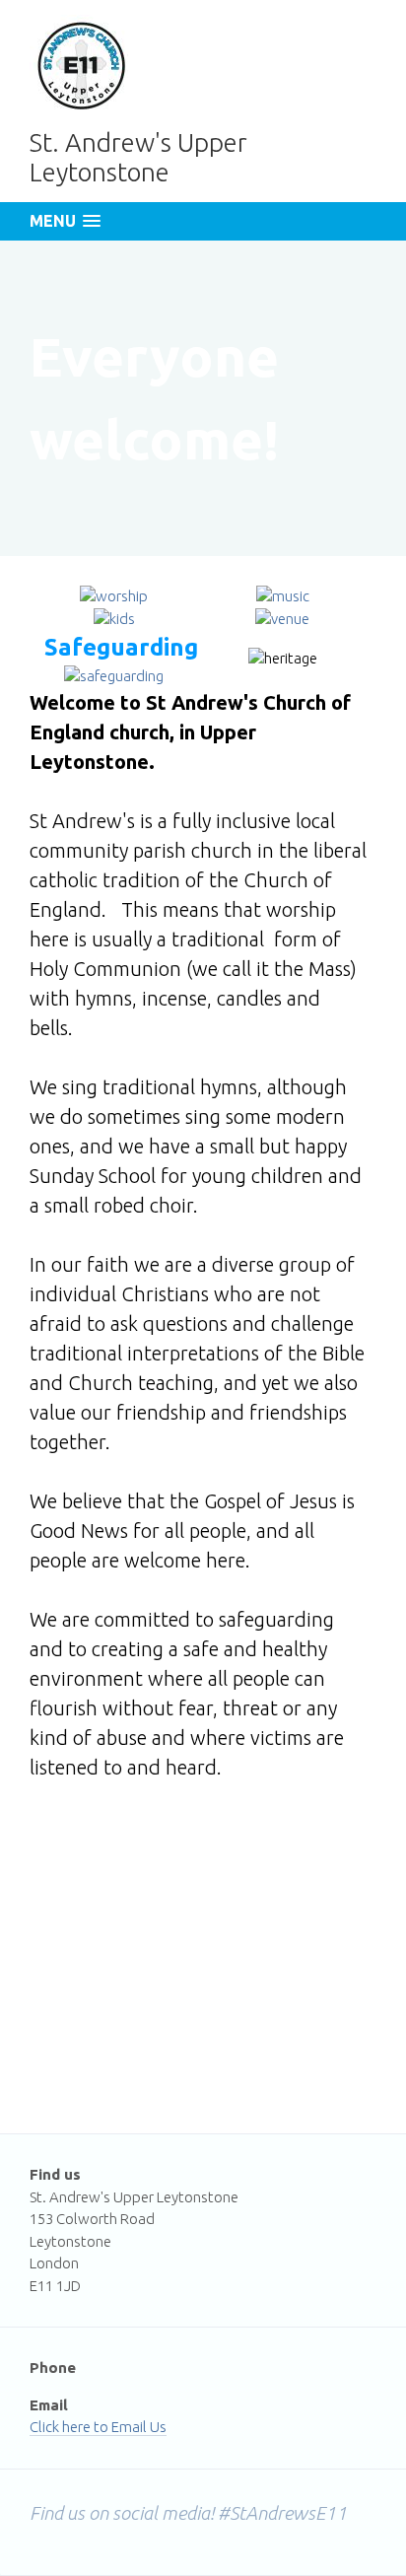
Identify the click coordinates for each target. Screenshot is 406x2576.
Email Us (139, 2427)
